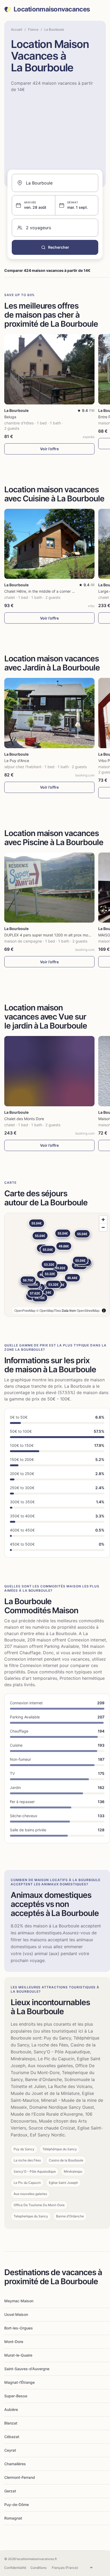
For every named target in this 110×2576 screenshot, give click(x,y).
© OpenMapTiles (49, 1310)
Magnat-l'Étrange (19, 2382)
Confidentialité (15, 2568)
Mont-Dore (14, 2342)
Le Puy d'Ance (17, 761)
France (33, 29)
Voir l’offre (49, 449)
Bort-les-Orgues (19, 2328)
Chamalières (15, 2464)
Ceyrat (10, 2450)
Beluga (10, 417)
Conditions (38, 2568)
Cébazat (12, 2437)
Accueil (17, 29)
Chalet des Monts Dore (24, 1119)
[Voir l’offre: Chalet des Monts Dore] (49, 1071)
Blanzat (11, 2423)
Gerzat (10, 2491)
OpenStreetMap (88, 1310)
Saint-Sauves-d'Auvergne (27, 2369)
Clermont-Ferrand (20, 2477)
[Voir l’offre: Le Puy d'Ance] (49, 713)
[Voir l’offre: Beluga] (49, 369)
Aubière (11, 2409)
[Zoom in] (103, 1220)
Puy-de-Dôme (17, 2505)
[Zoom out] (103, 1227)
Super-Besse (16, 2396)
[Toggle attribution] (104, 1310)
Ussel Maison (16, 2314)
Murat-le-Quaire (18, 2355)
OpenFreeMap (25, 1310)
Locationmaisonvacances (52, 9)
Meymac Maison (19, 2301)
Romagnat (13, 2518)
